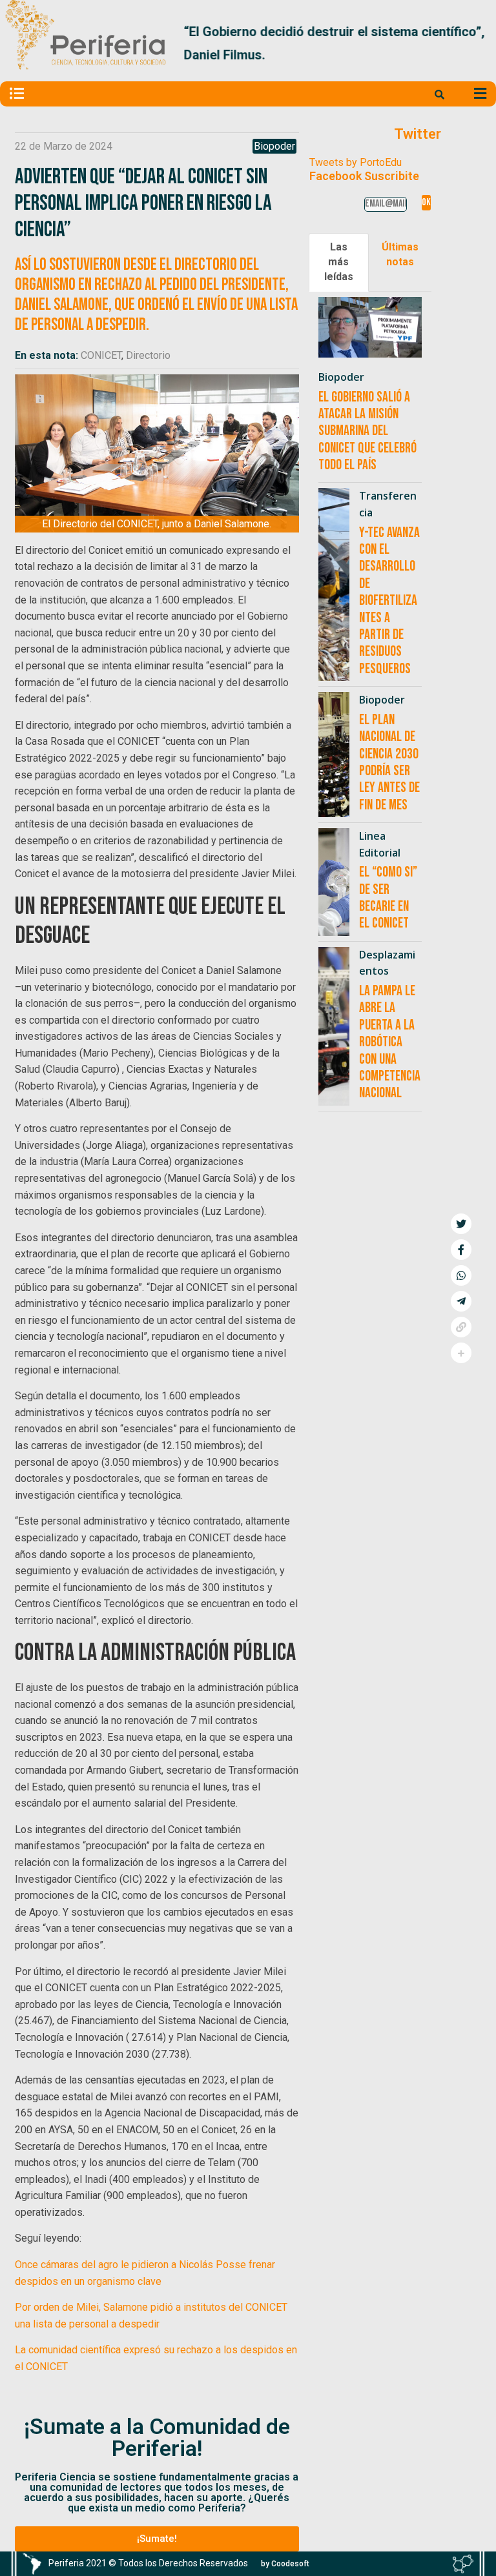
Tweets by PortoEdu (356, 162)
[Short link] (461, 1327)
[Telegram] (461, 1301)
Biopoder (274, 146)
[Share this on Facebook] (461, 1250)
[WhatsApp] (461, 1275)
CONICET (101, 355)
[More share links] (461, 1353)
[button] (476, 43)
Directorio (148, 355)
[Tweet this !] (461, 1224)
